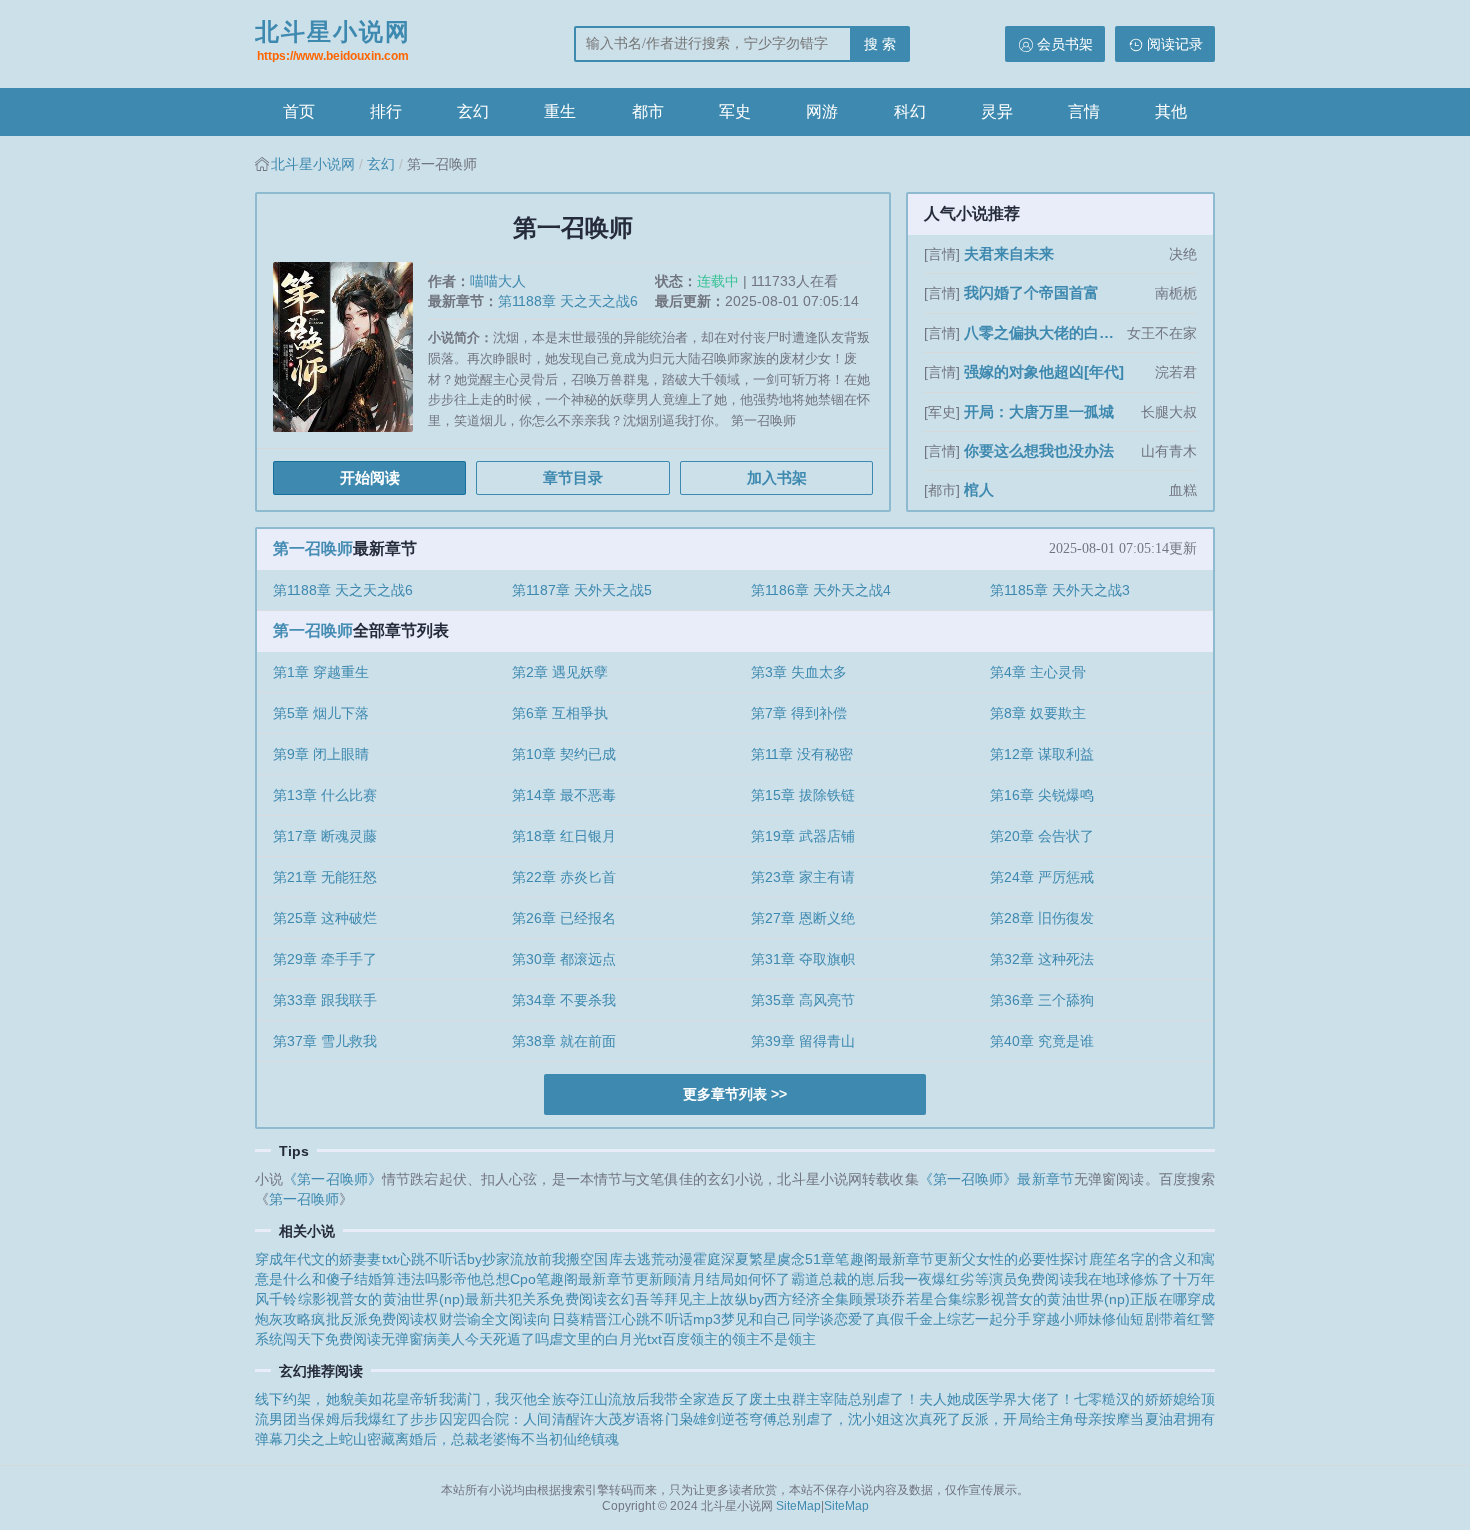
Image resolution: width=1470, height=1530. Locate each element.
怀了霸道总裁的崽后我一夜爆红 (861, 1279)
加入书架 (777, 477)
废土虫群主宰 (791, 1399)
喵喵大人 (498, 281)
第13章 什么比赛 (325, 795)
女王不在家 (1162, 333)
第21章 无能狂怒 (325, 877)
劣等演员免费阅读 (1016, 1279)
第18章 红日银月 (564, 836)
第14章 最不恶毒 (564, 795)
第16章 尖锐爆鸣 (1042, 795)
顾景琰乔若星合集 (905, 1299)
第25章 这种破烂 (325, 918)
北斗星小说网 (333, 40)
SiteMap (798, 1506)
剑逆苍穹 (735, 1419)
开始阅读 (370, 477)
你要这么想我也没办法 (1039, 450)
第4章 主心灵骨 (1038, 672)
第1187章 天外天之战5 (582, 590)
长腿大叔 (1169, 412)
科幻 (910, 111)
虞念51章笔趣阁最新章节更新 (869, 1259)
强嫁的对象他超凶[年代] (1044, 371)
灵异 (997, 111)
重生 (560, 111)
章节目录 (573, 477)
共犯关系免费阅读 (550, 1299)
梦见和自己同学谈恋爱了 (798, 1319)
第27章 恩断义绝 (803, 918)
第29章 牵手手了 (325, 959)
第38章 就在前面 (564, 1041)
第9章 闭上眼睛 (321, 754)
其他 (1171, 111)
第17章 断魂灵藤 (325, 836)
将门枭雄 (678, 1419)
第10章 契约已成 (564, 754)
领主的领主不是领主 (753, 1339)
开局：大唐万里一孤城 (1039, 411)
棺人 (979, 489)
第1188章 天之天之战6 (568, 301)
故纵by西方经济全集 (784, 1299)
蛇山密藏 (367, 1439)
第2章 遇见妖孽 (560, 672)
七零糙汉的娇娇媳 (1130, 1399)
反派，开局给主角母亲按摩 (1045, 1419)
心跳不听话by (439, 1259)
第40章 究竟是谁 (1042, 1041)
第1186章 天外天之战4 (821, 590)
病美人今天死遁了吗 (486, 1339)
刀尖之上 (311, 1439)
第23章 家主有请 (803, 877)
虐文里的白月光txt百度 (619, 1339)
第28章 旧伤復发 (1042, 918)
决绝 (1183, 254)
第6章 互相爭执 (560, 713)
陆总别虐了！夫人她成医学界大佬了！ (954, 1399)
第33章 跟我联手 (325, 1000)
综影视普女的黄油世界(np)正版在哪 (1074, 1299)
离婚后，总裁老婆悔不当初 (479, 1439)
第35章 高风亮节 (803, 1000)
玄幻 (473, 111)
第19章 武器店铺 (803, 836)
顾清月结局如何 (712, 1279)
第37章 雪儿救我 (325, 1041)
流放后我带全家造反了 (678, 1399)
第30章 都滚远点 (564, 959)
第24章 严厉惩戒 (1042, 877)
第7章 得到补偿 (799, 713)
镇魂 (605, 1439)
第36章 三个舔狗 (1042, 1000)
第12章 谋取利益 (1042, 754)
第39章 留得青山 (803, 1041)
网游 (822, 111)
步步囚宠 (438, 1419)
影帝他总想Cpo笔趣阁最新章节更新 (551, 1279)
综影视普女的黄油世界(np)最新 (396, 1299)
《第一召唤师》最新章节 (996, 1179)
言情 (1084, 111)
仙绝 (577, 1439)
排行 (386, 111)
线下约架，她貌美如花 (325, 1399)
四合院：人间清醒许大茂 (544, 1419)
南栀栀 (1176, 293)
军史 (735, 111)
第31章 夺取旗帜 (803, 959)
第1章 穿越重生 (321, 672)
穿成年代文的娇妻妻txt (326, 1259)
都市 (648, 111)
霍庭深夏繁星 (735, 1259)
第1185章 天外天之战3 (1060, 590)
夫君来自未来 (1009, 253)
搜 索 (880, 44)
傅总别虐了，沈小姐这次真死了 (862, 1419)
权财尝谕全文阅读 (480, 1319)
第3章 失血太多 (799, 672)
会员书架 (1065, 44)
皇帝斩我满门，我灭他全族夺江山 (502, 1399)
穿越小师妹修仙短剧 (1095, 1319)
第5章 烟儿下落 (321, 713)
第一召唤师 (313, 548)
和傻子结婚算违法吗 (375, 1279)
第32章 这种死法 (1042, 959)
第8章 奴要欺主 (1038, 713)
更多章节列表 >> (735, 1094)
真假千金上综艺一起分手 (953, 1319)
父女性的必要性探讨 (1025, 1259)
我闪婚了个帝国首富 (1031, 292)
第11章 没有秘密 (802, 754)
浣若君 (1176, 372)
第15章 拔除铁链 (803, 795)
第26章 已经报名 (564, 918)
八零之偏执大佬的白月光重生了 (1043, 332)
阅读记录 (1175, 44)
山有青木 (1169, 451)
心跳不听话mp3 (671, 1319)
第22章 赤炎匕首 (564, 877)
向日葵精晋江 (579, 1319)
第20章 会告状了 (1042, 836)
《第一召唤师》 (332, 1179)
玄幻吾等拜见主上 (663, 1299)
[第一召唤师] (350, 354)
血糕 (1183, 490)
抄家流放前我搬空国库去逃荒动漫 (587, 1259)
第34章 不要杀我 (564, 1000)
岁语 (636, 1419)
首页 (299, 111)
